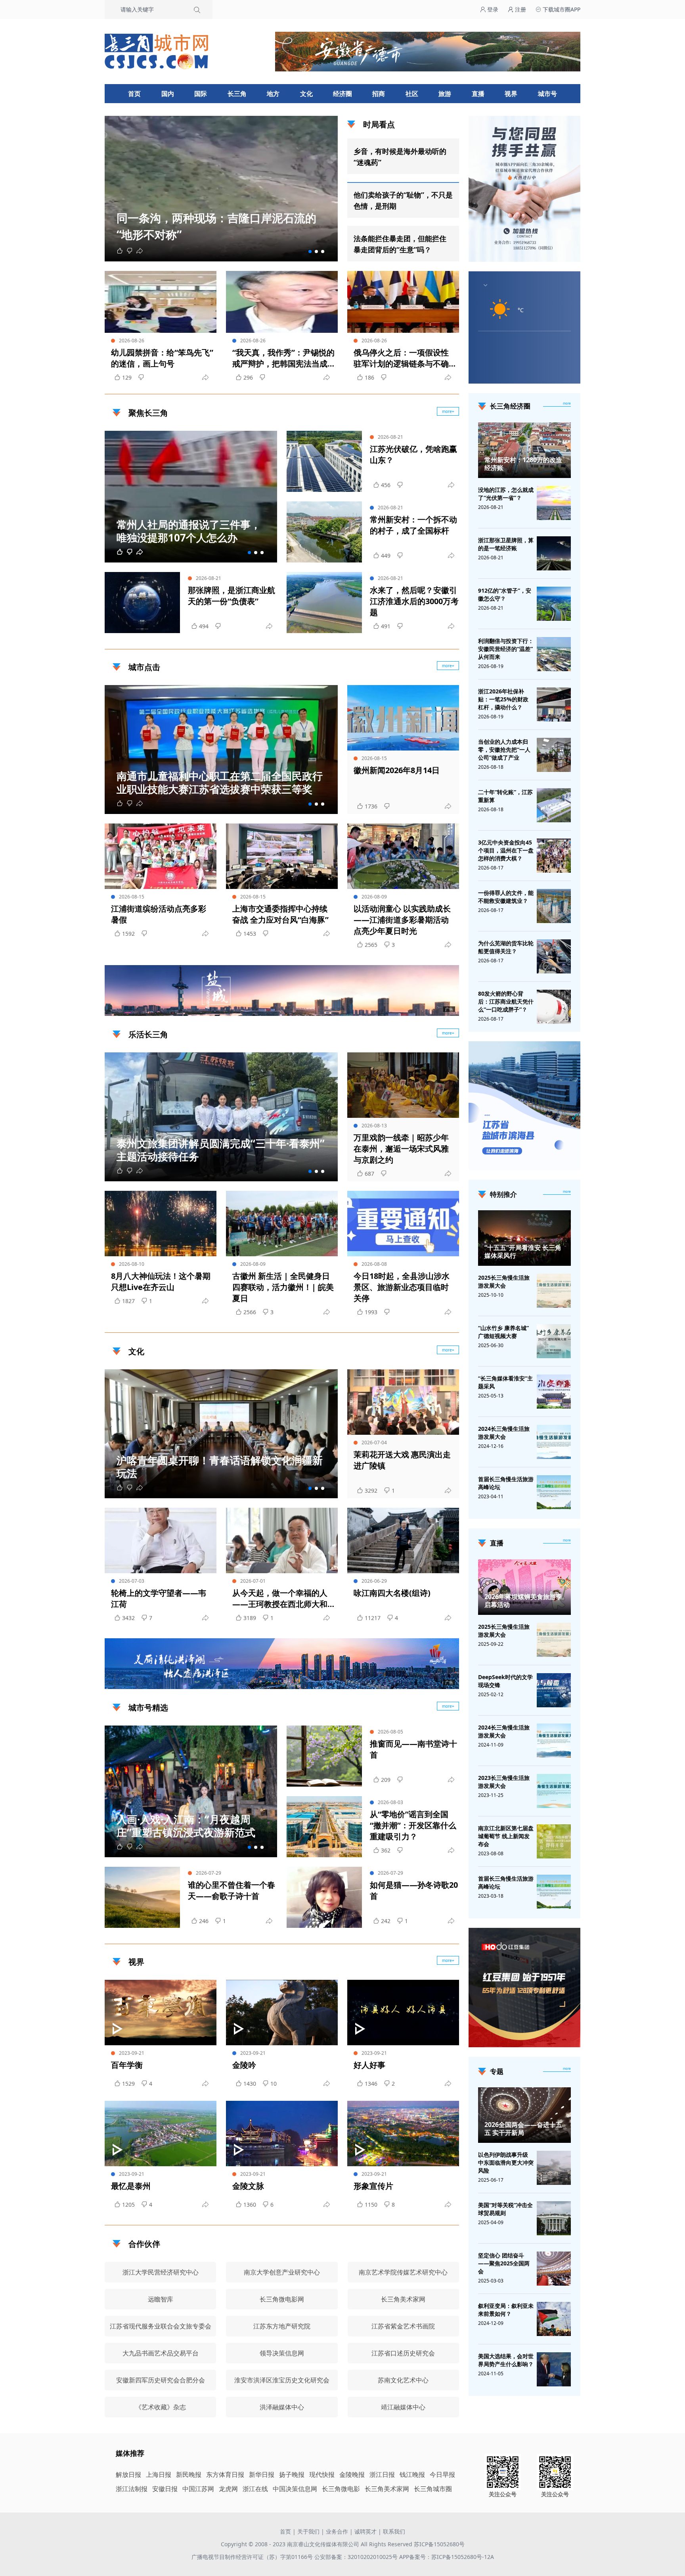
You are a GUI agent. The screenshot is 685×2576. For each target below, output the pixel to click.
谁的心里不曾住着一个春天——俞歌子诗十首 (232, 1890)
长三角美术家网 (387, 2489)
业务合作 (337, 2531)
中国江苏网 (198, 2489)
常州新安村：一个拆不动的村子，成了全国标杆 (413, 525)
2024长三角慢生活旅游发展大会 (504, 1433)
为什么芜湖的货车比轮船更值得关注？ (506, 947)
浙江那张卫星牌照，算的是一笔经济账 (506, 544)
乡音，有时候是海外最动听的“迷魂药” (400, 157)
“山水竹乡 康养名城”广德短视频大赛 (503, 1332)
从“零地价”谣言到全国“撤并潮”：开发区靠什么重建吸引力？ (413, 1825)
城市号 (547, 94)
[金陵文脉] (282, 2134)
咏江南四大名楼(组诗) (392, 1593)
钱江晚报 (412, 2474)
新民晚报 (189, 2474)
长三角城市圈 (433, 2489)
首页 (134, 94)
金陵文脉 (248, 2186)
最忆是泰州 (131, 2186)
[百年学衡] (161, 2013)
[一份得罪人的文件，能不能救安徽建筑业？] (554, 906)
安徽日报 (165, 2489)
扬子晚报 (292, 2474)
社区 (412, 94)
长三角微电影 (341, 2489)
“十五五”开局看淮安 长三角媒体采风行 (523, 1252)
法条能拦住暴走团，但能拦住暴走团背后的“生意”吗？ (400, 244)
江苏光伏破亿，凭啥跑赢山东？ (413, 454)
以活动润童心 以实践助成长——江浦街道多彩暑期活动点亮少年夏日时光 (402, 920)
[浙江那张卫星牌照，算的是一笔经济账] (554, 553)
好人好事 (369, 2065)
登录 (492, 9)
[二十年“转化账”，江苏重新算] (554, 805)
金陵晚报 (352, 2474)
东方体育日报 (225, 2474)
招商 (379, 94)
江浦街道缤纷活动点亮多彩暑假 (159, 914)
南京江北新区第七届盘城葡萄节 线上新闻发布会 (506, 1836)
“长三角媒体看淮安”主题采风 (505, 1382)
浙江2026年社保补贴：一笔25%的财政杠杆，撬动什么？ (503, 699)
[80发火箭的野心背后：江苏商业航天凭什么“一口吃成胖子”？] (554, 1007)
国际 (201, 94)
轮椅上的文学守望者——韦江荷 (159, 1598)
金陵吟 (244, 2065)
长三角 (237, 94)
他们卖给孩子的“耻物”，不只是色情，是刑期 (403, 200)
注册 (520, 9)
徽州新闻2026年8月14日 (397, 770)
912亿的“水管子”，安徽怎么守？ (505, 594)
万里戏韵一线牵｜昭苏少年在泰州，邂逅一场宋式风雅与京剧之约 (401, 1149)
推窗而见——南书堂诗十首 (413, 1749)
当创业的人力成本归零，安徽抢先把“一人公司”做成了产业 (504, 750)
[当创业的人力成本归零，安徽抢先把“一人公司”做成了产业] (554, 755)
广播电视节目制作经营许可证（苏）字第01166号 (253, 2557)
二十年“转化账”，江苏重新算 (505, 796)
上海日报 (159, 2474)
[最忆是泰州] (161, 2134)
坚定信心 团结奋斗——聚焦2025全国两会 (504, 2263)
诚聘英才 (365, 2531)
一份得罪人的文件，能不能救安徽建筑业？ (506, 897)
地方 (273, 94)
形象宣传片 (373, 2186)
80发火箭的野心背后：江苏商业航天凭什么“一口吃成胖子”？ (506, 1001)
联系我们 (394, 2531)
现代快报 (322, 2474)
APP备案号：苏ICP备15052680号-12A (447, 2557)
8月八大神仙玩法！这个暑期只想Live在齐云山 (161, 1281)
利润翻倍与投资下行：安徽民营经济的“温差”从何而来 (506, 649)
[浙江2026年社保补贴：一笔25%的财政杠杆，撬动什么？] (554, 704)
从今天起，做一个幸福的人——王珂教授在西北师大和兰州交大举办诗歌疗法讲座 (280, 1599)
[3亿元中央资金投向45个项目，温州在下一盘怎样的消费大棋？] (554, 856)
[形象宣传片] (403, 2134)
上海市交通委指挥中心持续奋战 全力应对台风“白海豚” (280, 914)
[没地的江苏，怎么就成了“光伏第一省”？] (554, 503)
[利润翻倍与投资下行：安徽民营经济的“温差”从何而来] (554, 654)
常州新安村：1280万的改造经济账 (523, 464)
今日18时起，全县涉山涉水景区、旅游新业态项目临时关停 (402, 1287)
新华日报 (262, 2474)
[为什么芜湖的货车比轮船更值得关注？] (554, 956)
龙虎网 (228, 2489)
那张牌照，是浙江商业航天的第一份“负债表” (232, 596)
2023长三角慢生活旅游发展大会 (504, 1782)
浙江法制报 (132, 2489)
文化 (306, 94)
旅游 (445, 94)
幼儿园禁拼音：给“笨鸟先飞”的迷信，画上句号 (162, 358)
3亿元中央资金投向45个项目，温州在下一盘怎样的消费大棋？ (506, 850)
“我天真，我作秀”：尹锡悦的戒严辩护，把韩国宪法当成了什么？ (283, 358)
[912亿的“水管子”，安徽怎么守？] (554, 604)
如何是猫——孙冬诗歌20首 (414, 1890)
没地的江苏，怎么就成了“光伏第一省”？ (506, 494)
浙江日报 (382, 2474)
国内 (168, 94)
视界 (511, 94)
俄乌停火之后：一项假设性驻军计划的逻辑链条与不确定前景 (401, 358)
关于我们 (308, 2531)
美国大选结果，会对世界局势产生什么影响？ (506, 2360)
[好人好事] (403, 2013)
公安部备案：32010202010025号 (357, 2557)
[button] (310, 251)
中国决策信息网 (295, 2489)
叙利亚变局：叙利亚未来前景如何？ (506, 2310)
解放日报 (128, 2474)
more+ (448, 411)
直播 (478, 94)
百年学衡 (127, 2065)
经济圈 (342, 94)
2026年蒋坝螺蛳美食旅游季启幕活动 (523, 1601)
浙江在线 (255, 2489)
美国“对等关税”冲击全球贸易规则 (505, 2209)
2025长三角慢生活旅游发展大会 (504, 1281)
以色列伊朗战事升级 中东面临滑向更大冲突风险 (506, 2162)
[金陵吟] (282, 2013)
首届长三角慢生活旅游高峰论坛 (506, 1483)
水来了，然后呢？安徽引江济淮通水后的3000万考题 (414, 601)
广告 (449, 1009)
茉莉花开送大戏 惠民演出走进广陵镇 (402, 1460)
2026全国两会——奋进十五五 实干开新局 (523, 2129)
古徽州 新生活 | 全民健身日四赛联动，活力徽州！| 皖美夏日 (283, 1287)
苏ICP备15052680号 (439, 2544)
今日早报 (442, 2474)
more (567, 403)
